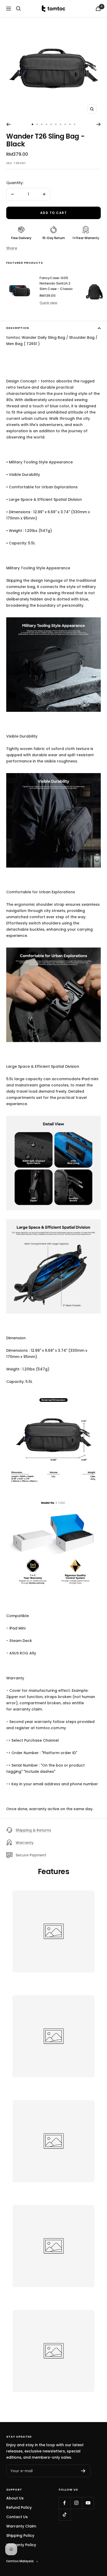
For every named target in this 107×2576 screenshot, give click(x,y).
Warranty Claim (21, 2526)
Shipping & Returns (33, 1830)
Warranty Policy (21, 2545)
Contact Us (17, 2517)
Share (12, 248)
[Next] (99, 124)
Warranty (25, 1843)
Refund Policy (19, 2507)
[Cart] (98, 8)
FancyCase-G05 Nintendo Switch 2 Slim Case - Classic (56, 283)
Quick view (48, 303)
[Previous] (8, 124)
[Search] (18, 9)
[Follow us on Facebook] (65, 2503)
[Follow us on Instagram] (76, 2503)
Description (18, 328)
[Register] (83, 2471)
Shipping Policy (20, 2536)
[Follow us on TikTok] (65, 2515)
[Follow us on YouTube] (88, 2503)
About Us (15, 2498)
